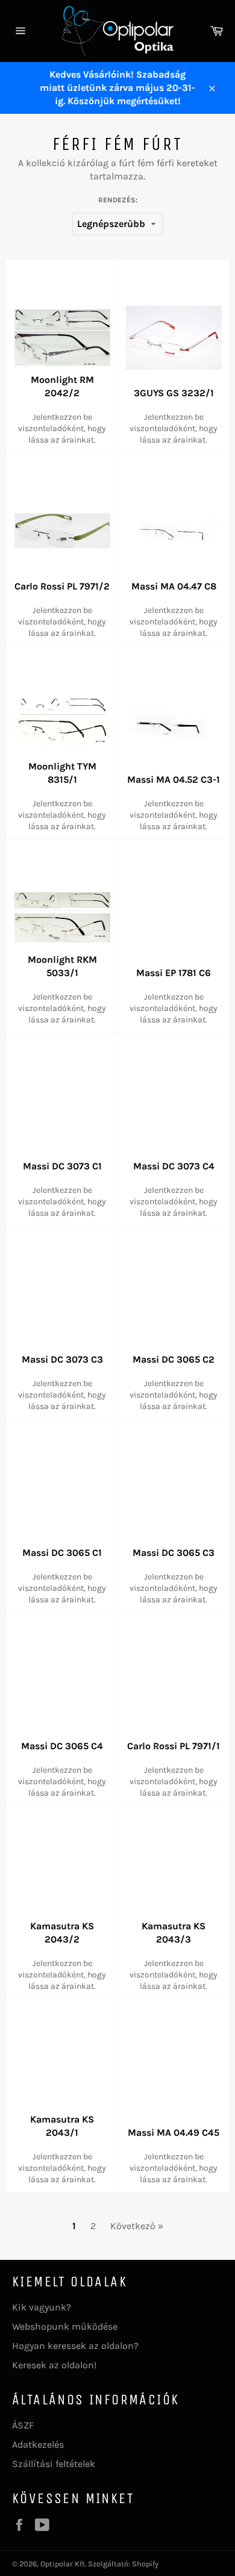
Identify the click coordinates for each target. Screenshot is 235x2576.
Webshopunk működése (65, 2326)
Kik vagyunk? (42, 2307)
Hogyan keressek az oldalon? (75, 2346)
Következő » (137, 2226)
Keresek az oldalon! (54, 2365)
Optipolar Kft (63, 2564)
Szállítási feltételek (54, 2464)
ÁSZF (23, 2425)
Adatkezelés (38, 2444)
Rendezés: (118, 200)
